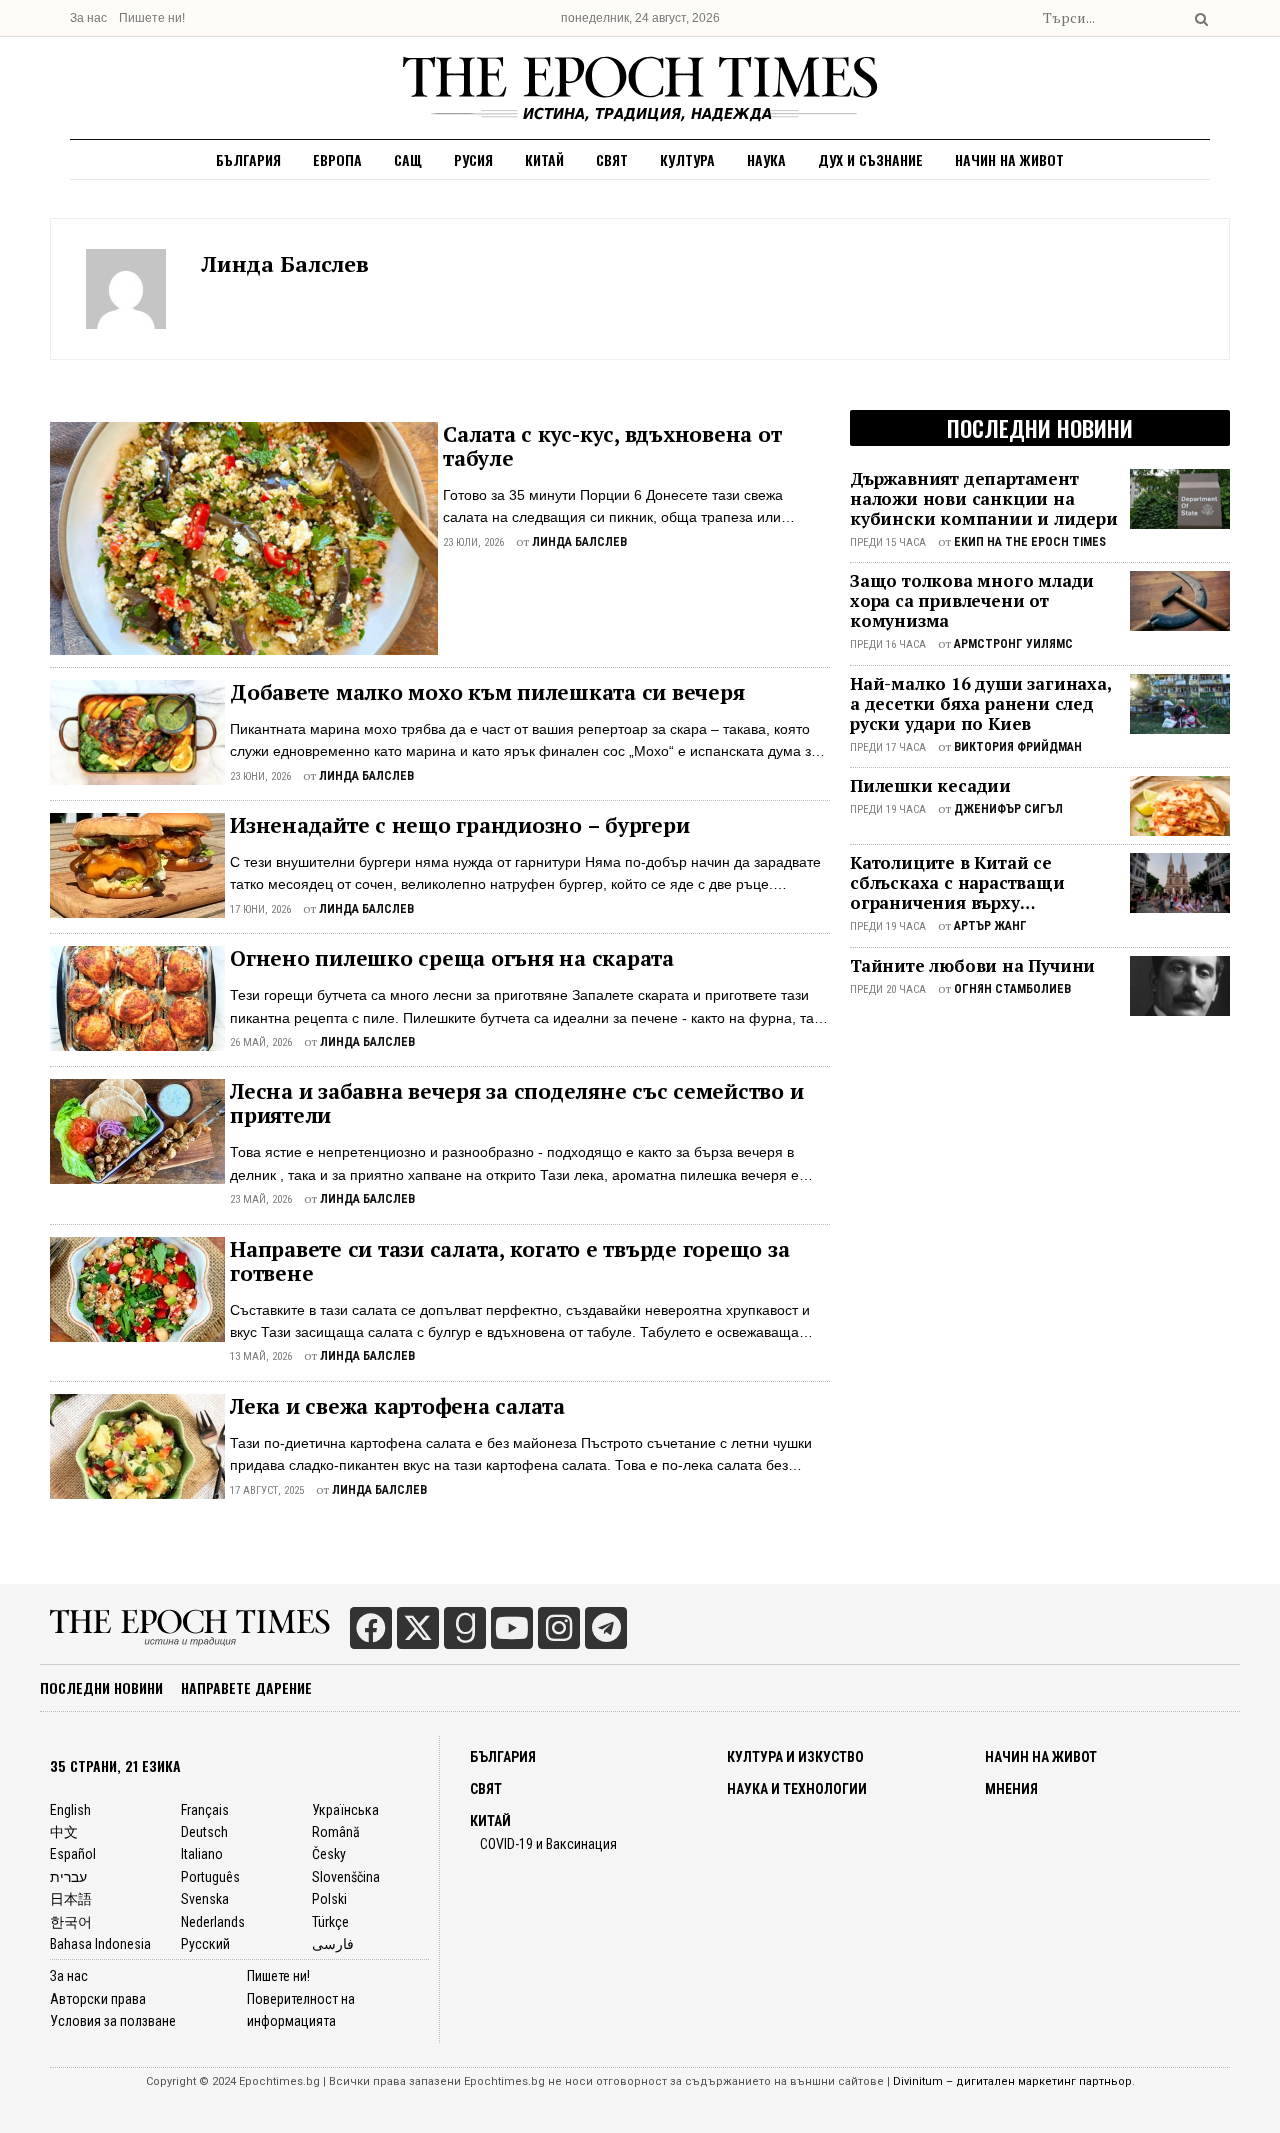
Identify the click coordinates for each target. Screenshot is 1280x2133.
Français (205, 1810)
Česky (329, 1854)
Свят (612, 159)
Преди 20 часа (888, 989)
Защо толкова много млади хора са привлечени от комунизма (972, 601)
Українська (345, 1810)
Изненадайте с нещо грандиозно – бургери (459, 825)
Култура (687, 159)
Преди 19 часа (888, 809)
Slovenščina (346, 1877)
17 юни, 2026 (260, 909)
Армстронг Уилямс (1013, 644)
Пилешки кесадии (930, 786)
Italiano (202, 1854)
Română (336, 1832)
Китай (544, 159)
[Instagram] (559, 1628)
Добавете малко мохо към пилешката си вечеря (487, 692)
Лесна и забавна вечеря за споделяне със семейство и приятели (516, 1103)
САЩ (408, 159)
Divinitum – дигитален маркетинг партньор (1012, 2081)
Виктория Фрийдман (1018, 747)
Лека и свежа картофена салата (397, 1406)
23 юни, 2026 (260, 776)
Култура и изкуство (795, 1757)
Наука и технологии (797, 1789)
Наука (766, 159)
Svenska (205, 1899)
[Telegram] (606, 1628)
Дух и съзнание (870, 159)
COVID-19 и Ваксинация (548, 1844)
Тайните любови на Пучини (972, 966)
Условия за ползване (113, 2021)
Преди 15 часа (888, 542)
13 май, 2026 (261, 1356)
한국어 (71, 1922)
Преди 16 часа (888, 644)
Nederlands (213, 1922)
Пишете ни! (152, 18)
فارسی (333, 1944)
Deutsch (204, 1832)
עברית (68, 1877)
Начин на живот (1009, 159)
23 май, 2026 (261, 1199)
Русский (205, 1944)
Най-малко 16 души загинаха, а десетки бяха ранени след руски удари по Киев (980, 704)
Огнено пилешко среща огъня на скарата (452, 958)
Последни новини (101, 1687)
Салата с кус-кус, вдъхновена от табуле (612, 446)
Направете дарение (246, 1687)
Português (210, 1877)
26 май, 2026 (261, 1042)
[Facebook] (371, 1628)
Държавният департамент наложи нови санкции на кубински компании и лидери (984, 499)
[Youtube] (512, 1628)
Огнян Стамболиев (1012, 989)
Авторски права (98, 1999)
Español (73, 1854)
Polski (329, 1899)
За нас (88, 18)
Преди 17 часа (888, 747)
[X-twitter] (418, 1628)
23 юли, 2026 (473, 542)
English (70, 1810)
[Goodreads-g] (465, 1628)
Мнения (1011, 1789)
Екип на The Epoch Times (1030, 542)
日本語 (71, 1899)
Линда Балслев (285, 263)
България (248, 159)
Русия (473, 159)
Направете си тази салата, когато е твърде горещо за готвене (509, 1261)
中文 (64, 1832)
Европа (337, 159)
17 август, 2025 (267, 1490)
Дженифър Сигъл (1008, 809)
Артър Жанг (990, 926)
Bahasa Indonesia (100, 1944)
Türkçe (330, 1922)
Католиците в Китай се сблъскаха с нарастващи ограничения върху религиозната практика (957, 883)
